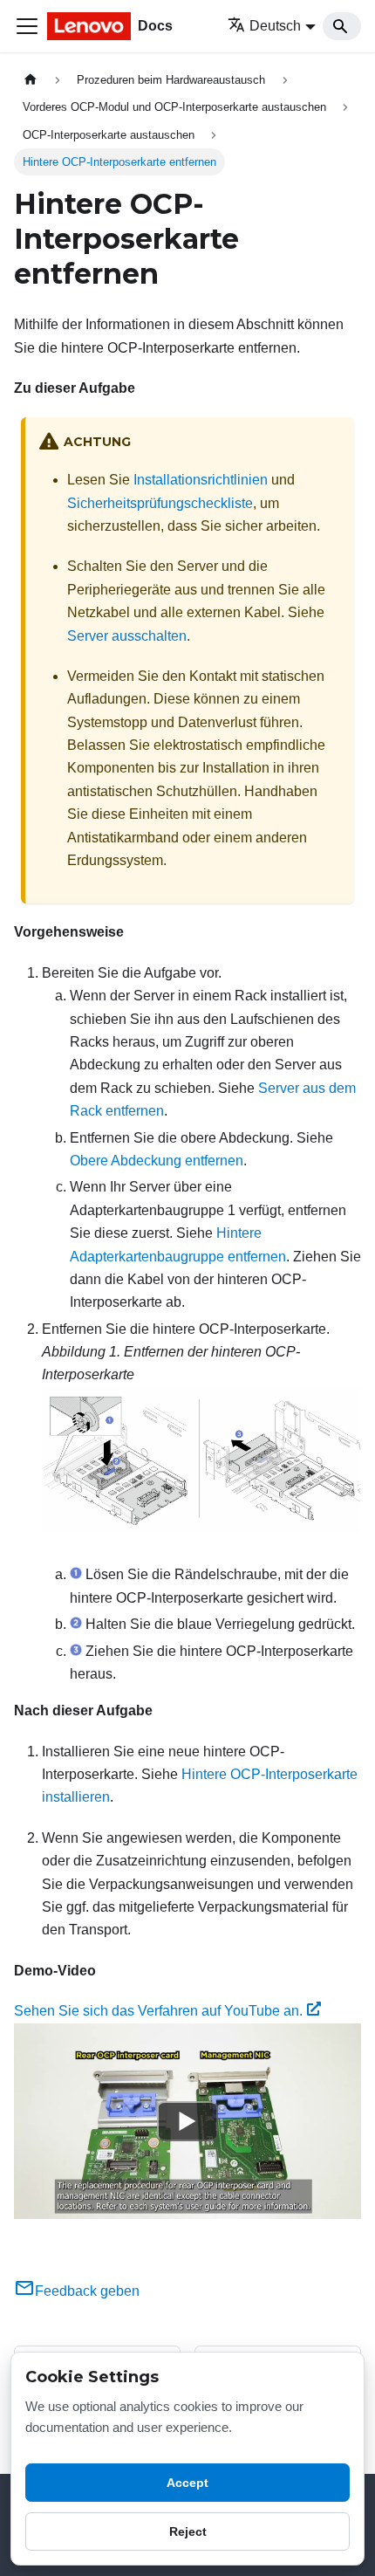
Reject (188, 2531)
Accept (187, 2483)
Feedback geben (87, 2291)
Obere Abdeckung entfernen (157, 1161)
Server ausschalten (127, 636)
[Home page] (31, 80)
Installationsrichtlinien (201, 480)
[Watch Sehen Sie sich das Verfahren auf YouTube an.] (187, 2121)
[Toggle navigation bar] (27, 26)
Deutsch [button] (275, 26)
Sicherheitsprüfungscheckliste (160, 503)
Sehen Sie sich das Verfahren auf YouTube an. (158, 2011)
